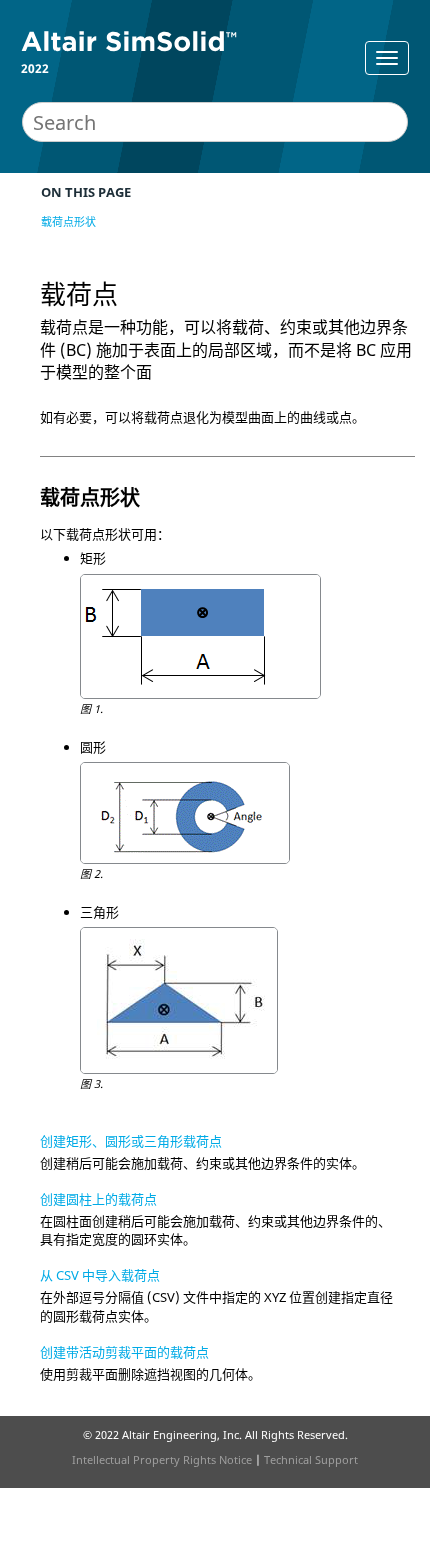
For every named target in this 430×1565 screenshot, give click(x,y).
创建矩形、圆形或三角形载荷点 (131, 1141)
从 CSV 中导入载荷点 (100, 1275)
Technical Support (311, 1459)
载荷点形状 (68, 221)
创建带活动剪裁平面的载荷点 (124, 1352)
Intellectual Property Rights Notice (162, 1459)
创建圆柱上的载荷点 (98, 1199)
